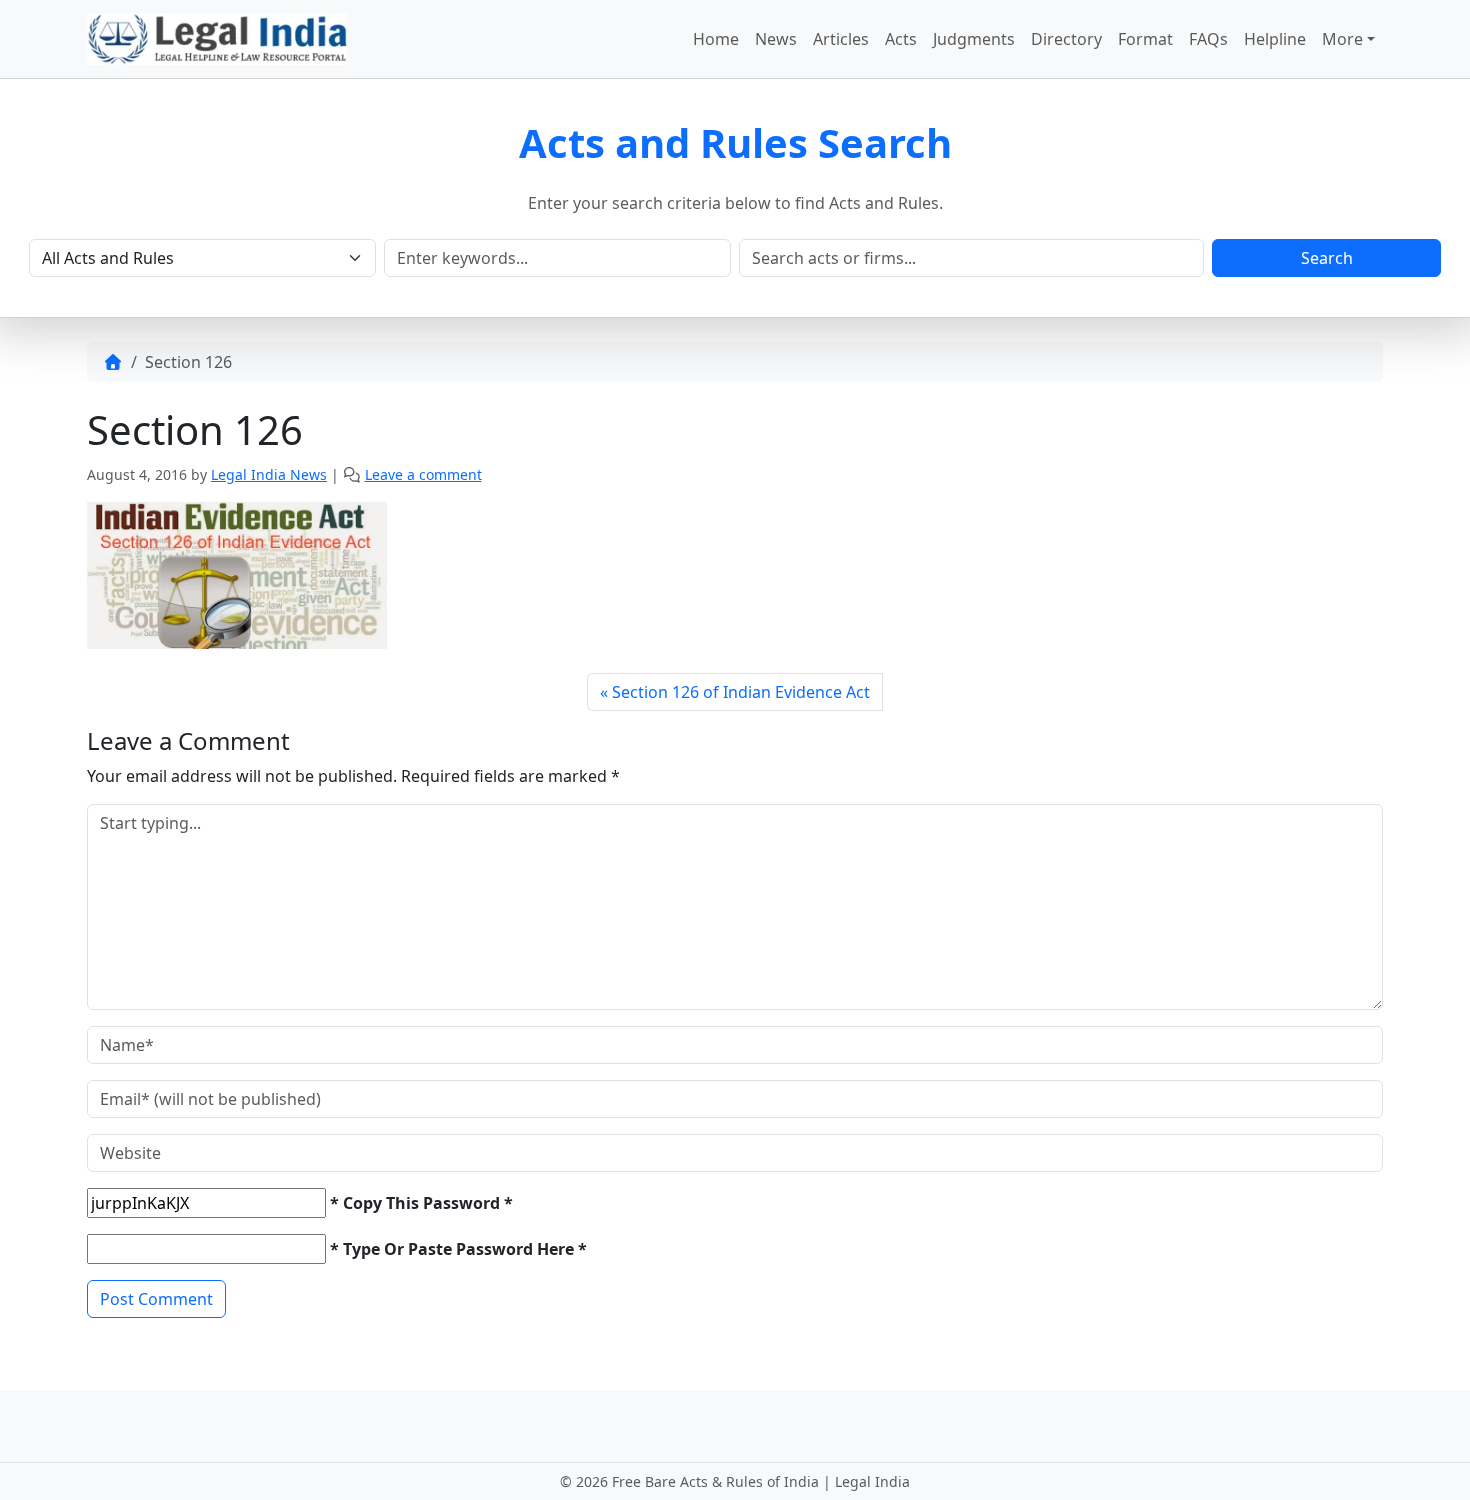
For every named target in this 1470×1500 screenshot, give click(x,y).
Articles (841, 39)
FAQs (1208, 39)
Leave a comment (423, 474)
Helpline (1275, 39)
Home (716, 39)
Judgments (974, 39)
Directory (1066, 39)
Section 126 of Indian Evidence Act (741, 692)
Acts (901, 39)
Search (1327, 258)
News (776, 39)
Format (1145, 39)
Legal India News (269, 474)
